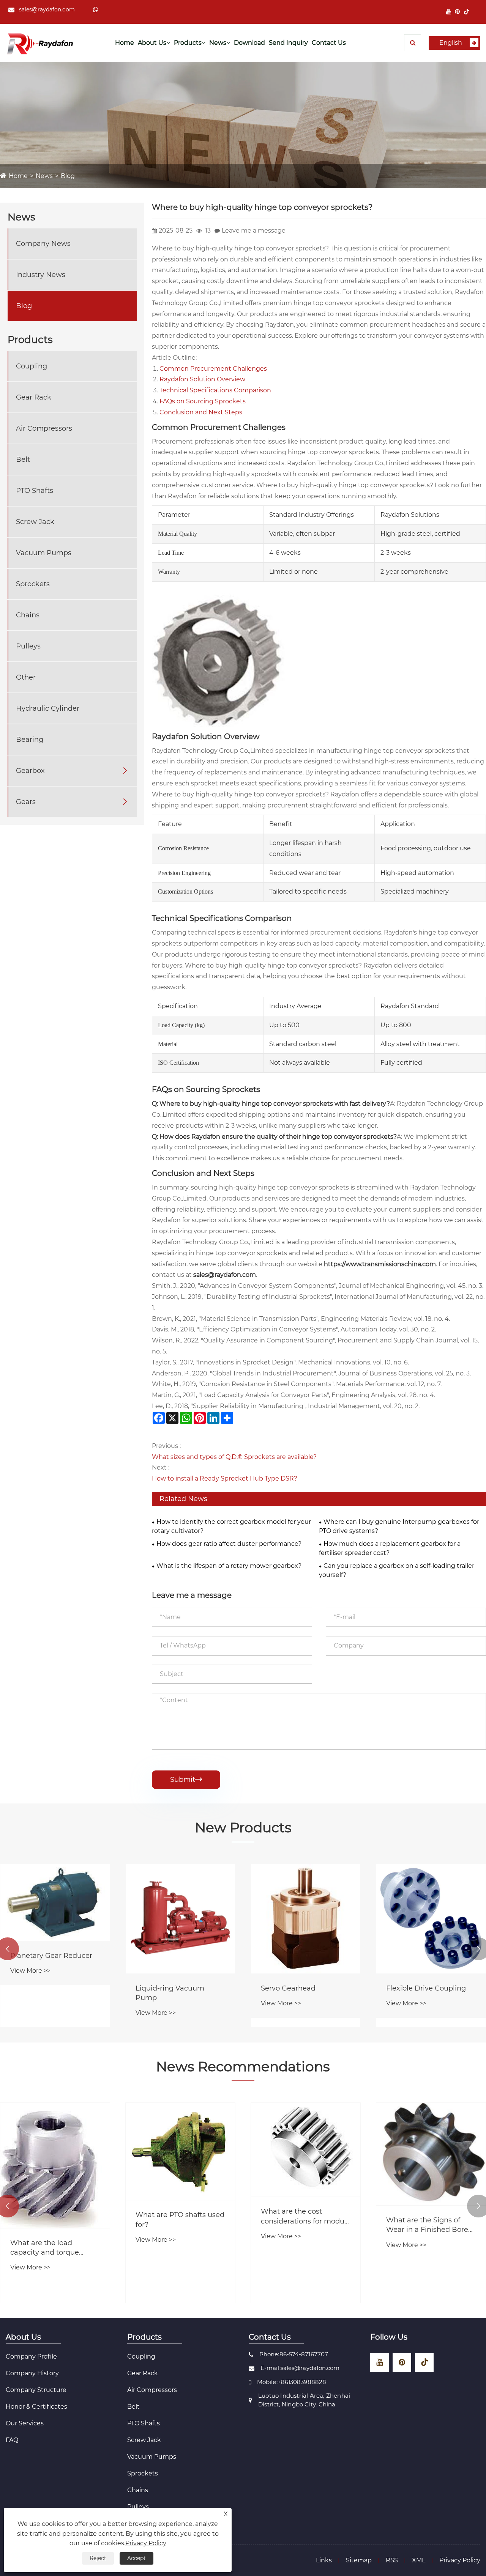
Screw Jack (35, 522)
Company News (43, 244)
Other (26, 677)
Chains (28, 615)
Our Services (25, 2423)
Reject (98, 2558)
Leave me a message (254, 231)
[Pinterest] (457, 12)
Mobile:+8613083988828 (292, 2382)
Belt (23, 459)
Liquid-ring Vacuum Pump (170, 1993)
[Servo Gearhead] (306, 1919)
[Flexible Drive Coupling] (431, 1919)
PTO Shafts (35, 491)
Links (324, 2560)
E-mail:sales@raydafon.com (300, 2368)
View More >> (30, 1971)
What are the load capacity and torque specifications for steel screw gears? (48, 2248)
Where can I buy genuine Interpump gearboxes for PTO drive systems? (399, 1526)
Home (125, 43)
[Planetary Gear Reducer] (55, 1902)
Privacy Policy (460, 2560)
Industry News (41, 275)
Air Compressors (44, 428)
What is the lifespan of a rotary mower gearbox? (229, 1566)
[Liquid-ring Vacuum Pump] (180, 1919)
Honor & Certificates (36, 2407)
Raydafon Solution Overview (202, 379)
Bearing (30, 740)
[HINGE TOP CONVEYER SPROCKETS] (219, 660)
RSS (392, 2560)
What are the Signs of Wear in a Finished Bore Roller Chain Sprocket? (427, 2225)
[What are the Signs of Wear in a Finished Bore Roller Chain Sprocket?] (431, 2154)
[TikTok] (466, 12)
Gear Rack (34, 397)
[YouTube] (449, 12)
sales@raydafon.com (47, 9)
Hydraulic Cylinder (48, 708)
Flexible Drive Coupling (426, 1988)
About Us (152, 43)
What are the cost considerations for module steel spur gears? (306, 2216)
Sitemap (359, 2560)
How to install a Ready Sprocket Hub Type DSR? (225, 1478)
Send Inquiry (288, 43)
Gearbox (30, 771)
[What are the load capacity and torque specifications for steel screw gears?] (55, 2165)
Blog (68, 176)
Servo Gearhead (288, 1988)
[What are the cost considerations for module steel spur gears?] (306, 2150)
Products (188, 43)
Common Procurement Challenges (213, 369)
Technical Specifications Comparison (215, 390)
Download (249, 43)
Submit (186, 1780)
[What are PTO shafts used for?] (180, 2151)
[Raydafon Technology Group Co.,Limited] (40, 43)
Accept (136, 2558)
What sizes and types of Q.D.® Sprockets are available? (234, 1457)
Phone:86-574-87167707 (294, 2354)
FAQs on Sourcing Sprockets (203, 401)
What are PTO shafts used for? (180, 2220)
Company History (32, 2373)
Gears (26, 802)
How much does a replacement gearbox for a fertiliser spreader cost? (390, 1548)
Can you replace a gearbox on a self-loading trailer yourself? (397, 1570)
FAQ (12, 2440)
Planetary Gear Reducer (51, 1956)
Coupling (32, 366)
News (218, 43)
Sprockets (33, 584)
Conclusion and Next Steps (201, 412)
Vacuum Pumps (44, 553)
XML (419, 2560)
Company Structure (36, 2390)
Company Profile (31, 2356)
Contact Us (329, 43)
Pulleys (28, 646)
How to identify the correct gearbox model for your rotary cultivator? (231, 1526)
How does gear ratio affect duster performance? (229, 1544)
